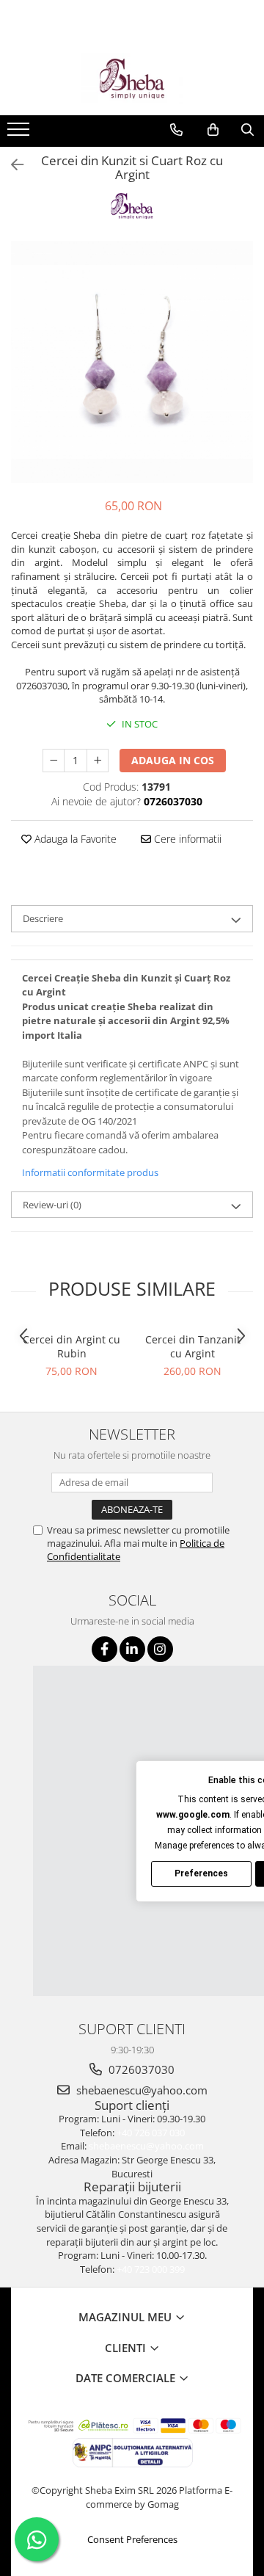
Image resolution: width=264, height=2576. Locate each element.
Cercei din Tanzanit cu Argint (193, 1346)
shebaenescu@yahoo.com (140, 2090)
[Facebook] (104, 1649)
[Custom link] (20, 134)
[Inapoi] (11, 165)
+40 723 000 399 (151, 2269)
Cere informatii (186, 839)
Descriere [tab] (43, 918)
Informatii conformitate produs (90, 1172)
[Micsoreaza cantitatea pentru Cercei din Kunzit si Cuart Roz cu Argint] (54, 761)
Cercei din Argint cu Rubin (71, 1346)
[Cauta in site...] (247, 130)
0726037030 (140, 2069)
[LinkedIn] (132, 1649)
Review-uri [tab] (52, 1205)
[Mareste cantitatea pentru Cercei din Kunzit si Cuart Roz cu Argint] (98, 761)
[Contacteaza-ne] (176, 130)
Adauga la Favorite (74, 839)
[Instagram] (160, 1649)
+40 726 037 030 (151, 2133)
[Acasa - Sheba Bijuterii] (132, 79)
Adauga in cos (173, 760)
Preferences (201, 1873)
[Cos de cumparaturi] (213, 130)
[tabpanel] (132, 362)
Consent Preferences (132, 2539)
